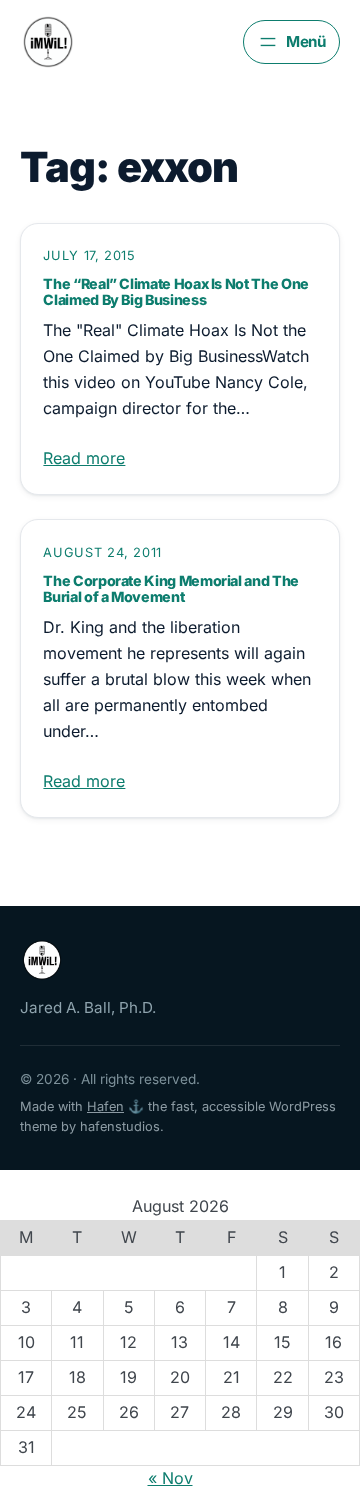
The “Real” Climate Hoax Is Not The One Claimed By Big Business (175, 292)
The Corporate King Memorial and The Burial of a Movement (171, 589)
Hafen (105, 1106)
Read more (84, 458)
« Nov (170, 1478)
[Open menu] (291, 42)
